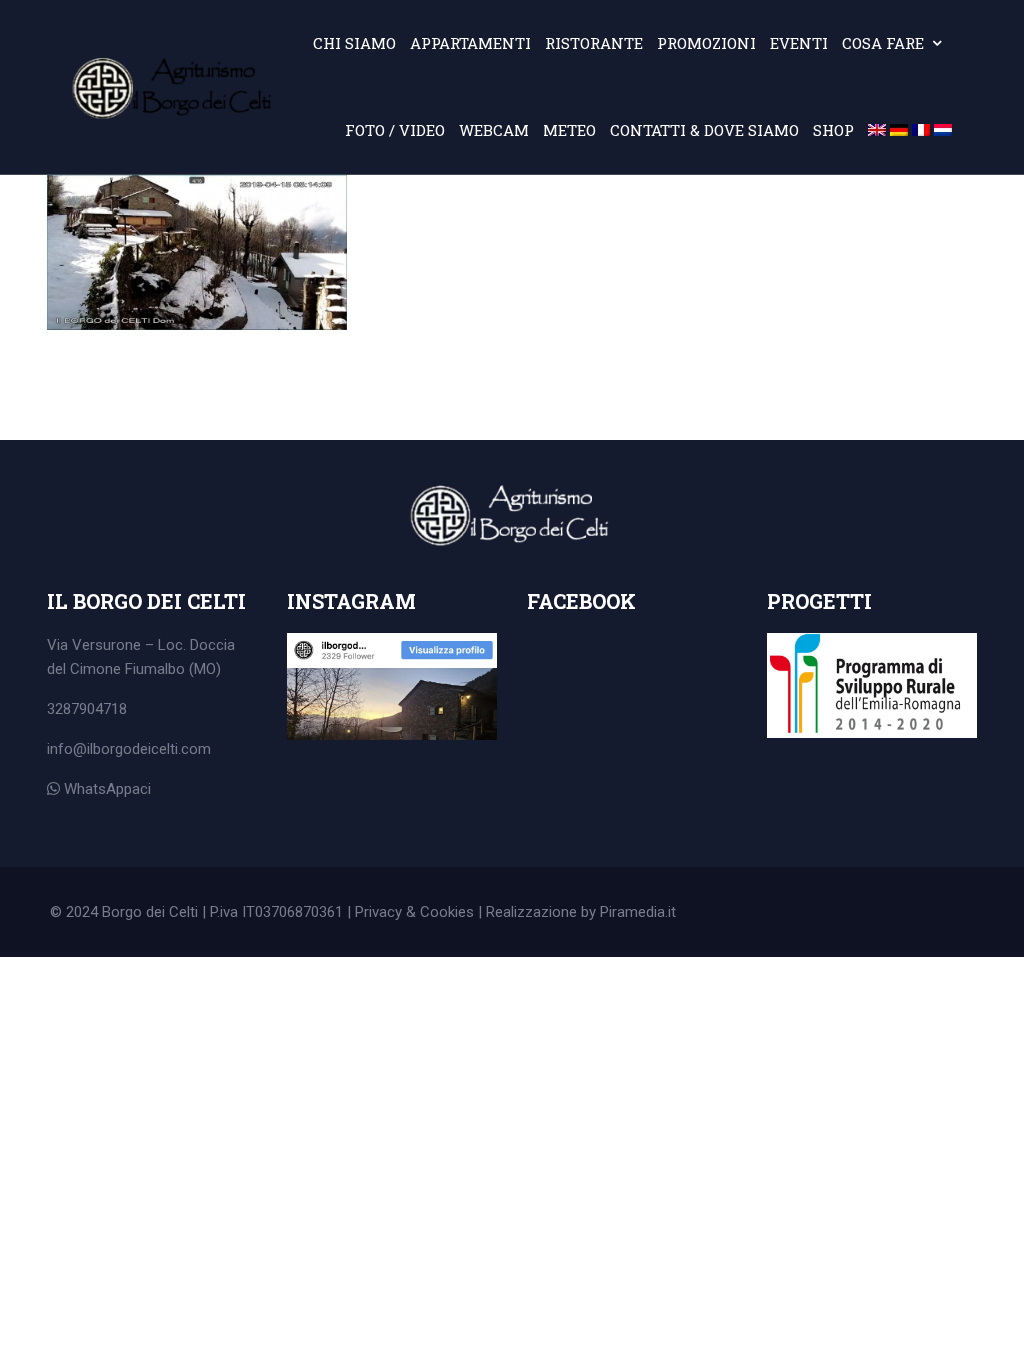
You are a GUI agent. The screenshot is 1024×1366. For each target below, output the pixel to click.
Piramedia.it (638, 912)
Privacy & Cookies (414, 912)
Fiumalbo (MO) (173, 669)
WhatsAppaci (105, 789)
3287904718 (87, 709)
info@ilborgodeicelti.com (129, 749)
